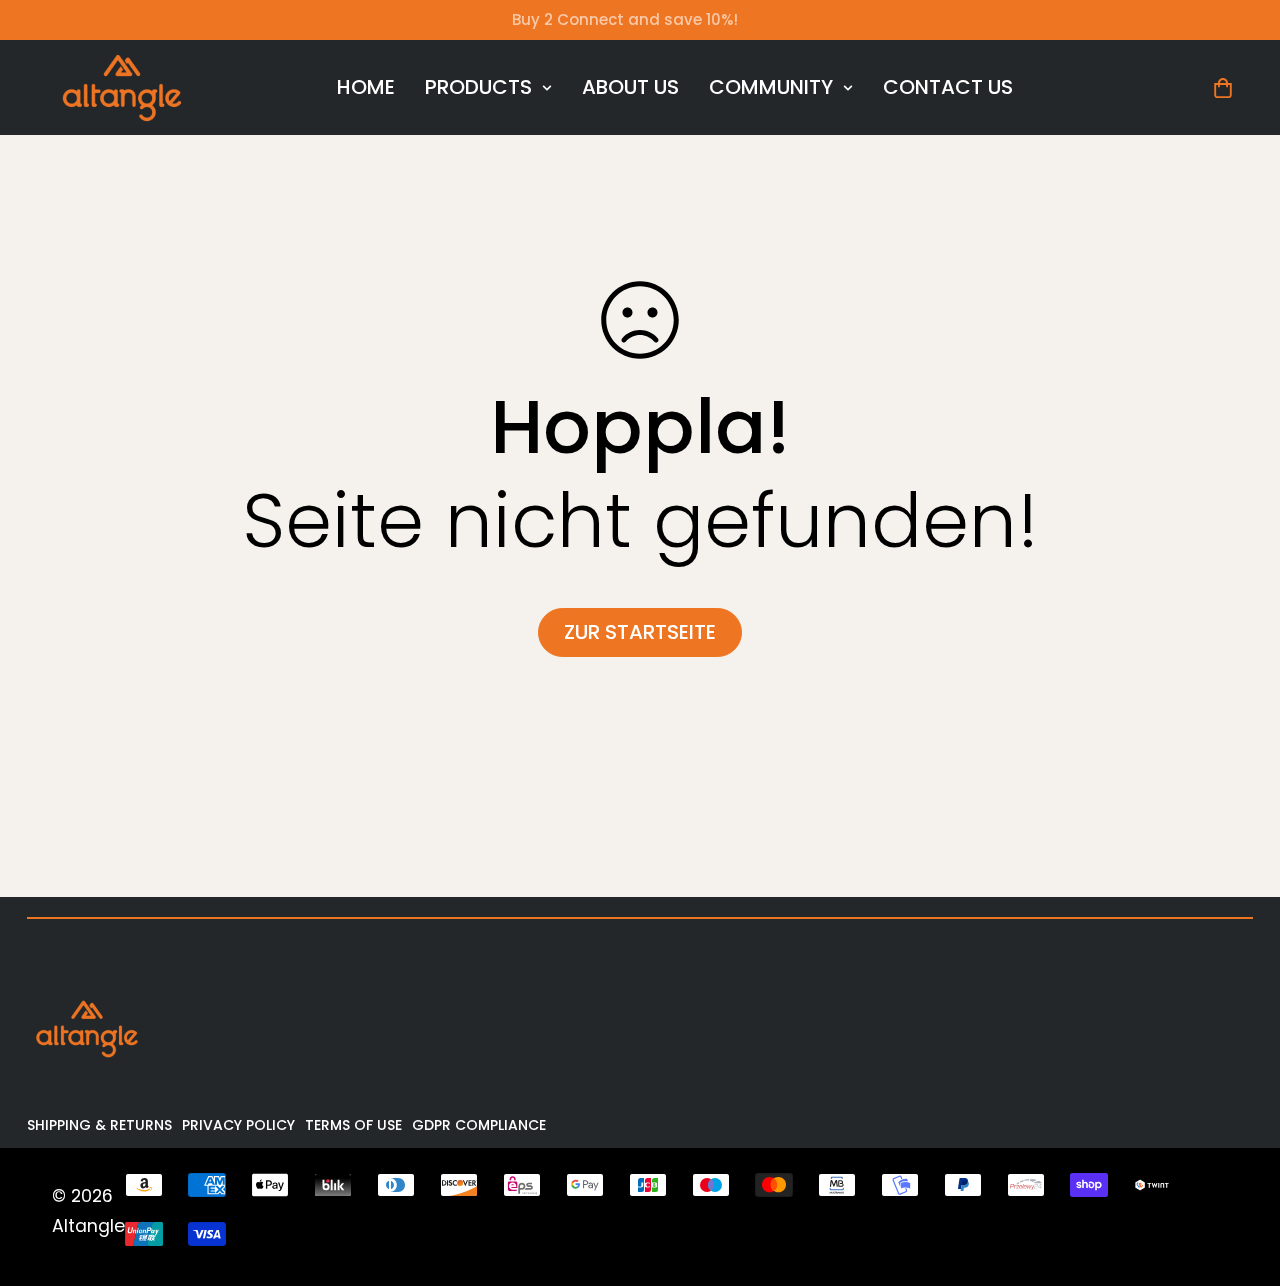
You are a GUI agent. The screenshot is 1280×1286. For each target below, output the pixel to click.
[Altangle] (122, 87)
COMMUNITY (771, 87)
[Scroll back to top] (1237, 1177)
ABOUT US (630, 87)
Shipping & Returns (99, 1125)
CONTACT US (948, 87)
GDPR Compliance (479, 1125)
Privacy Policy (238, 1125)
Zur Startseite (640, 632)
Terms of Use (353, 1125)
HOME (366, 87)
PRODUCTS (478, 87)
